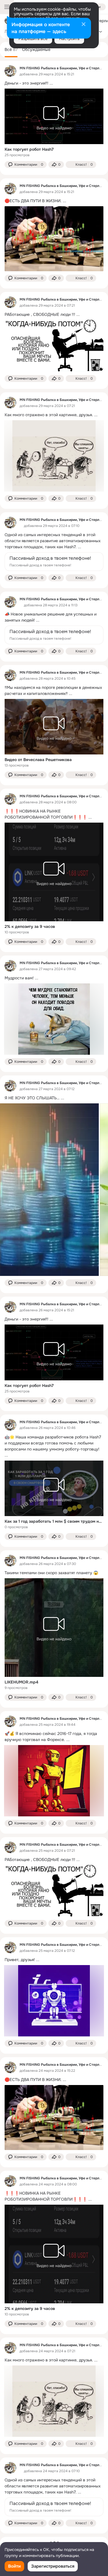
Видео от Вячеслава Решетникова (38, 760)
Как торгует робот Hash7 (29, 149)
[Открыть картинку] (49, 1190)
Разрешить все (33, 39)
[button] (26, 165)
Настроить (69, 39)
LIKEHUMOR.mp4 (21, 1682)
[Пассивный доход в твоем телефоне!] (54, 562)
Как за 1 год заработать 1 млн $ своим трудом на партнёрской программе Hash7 (54, 1521)
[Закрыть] (84, 25)
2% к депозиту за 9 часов (30, 926)
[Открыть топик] (54, 83)
